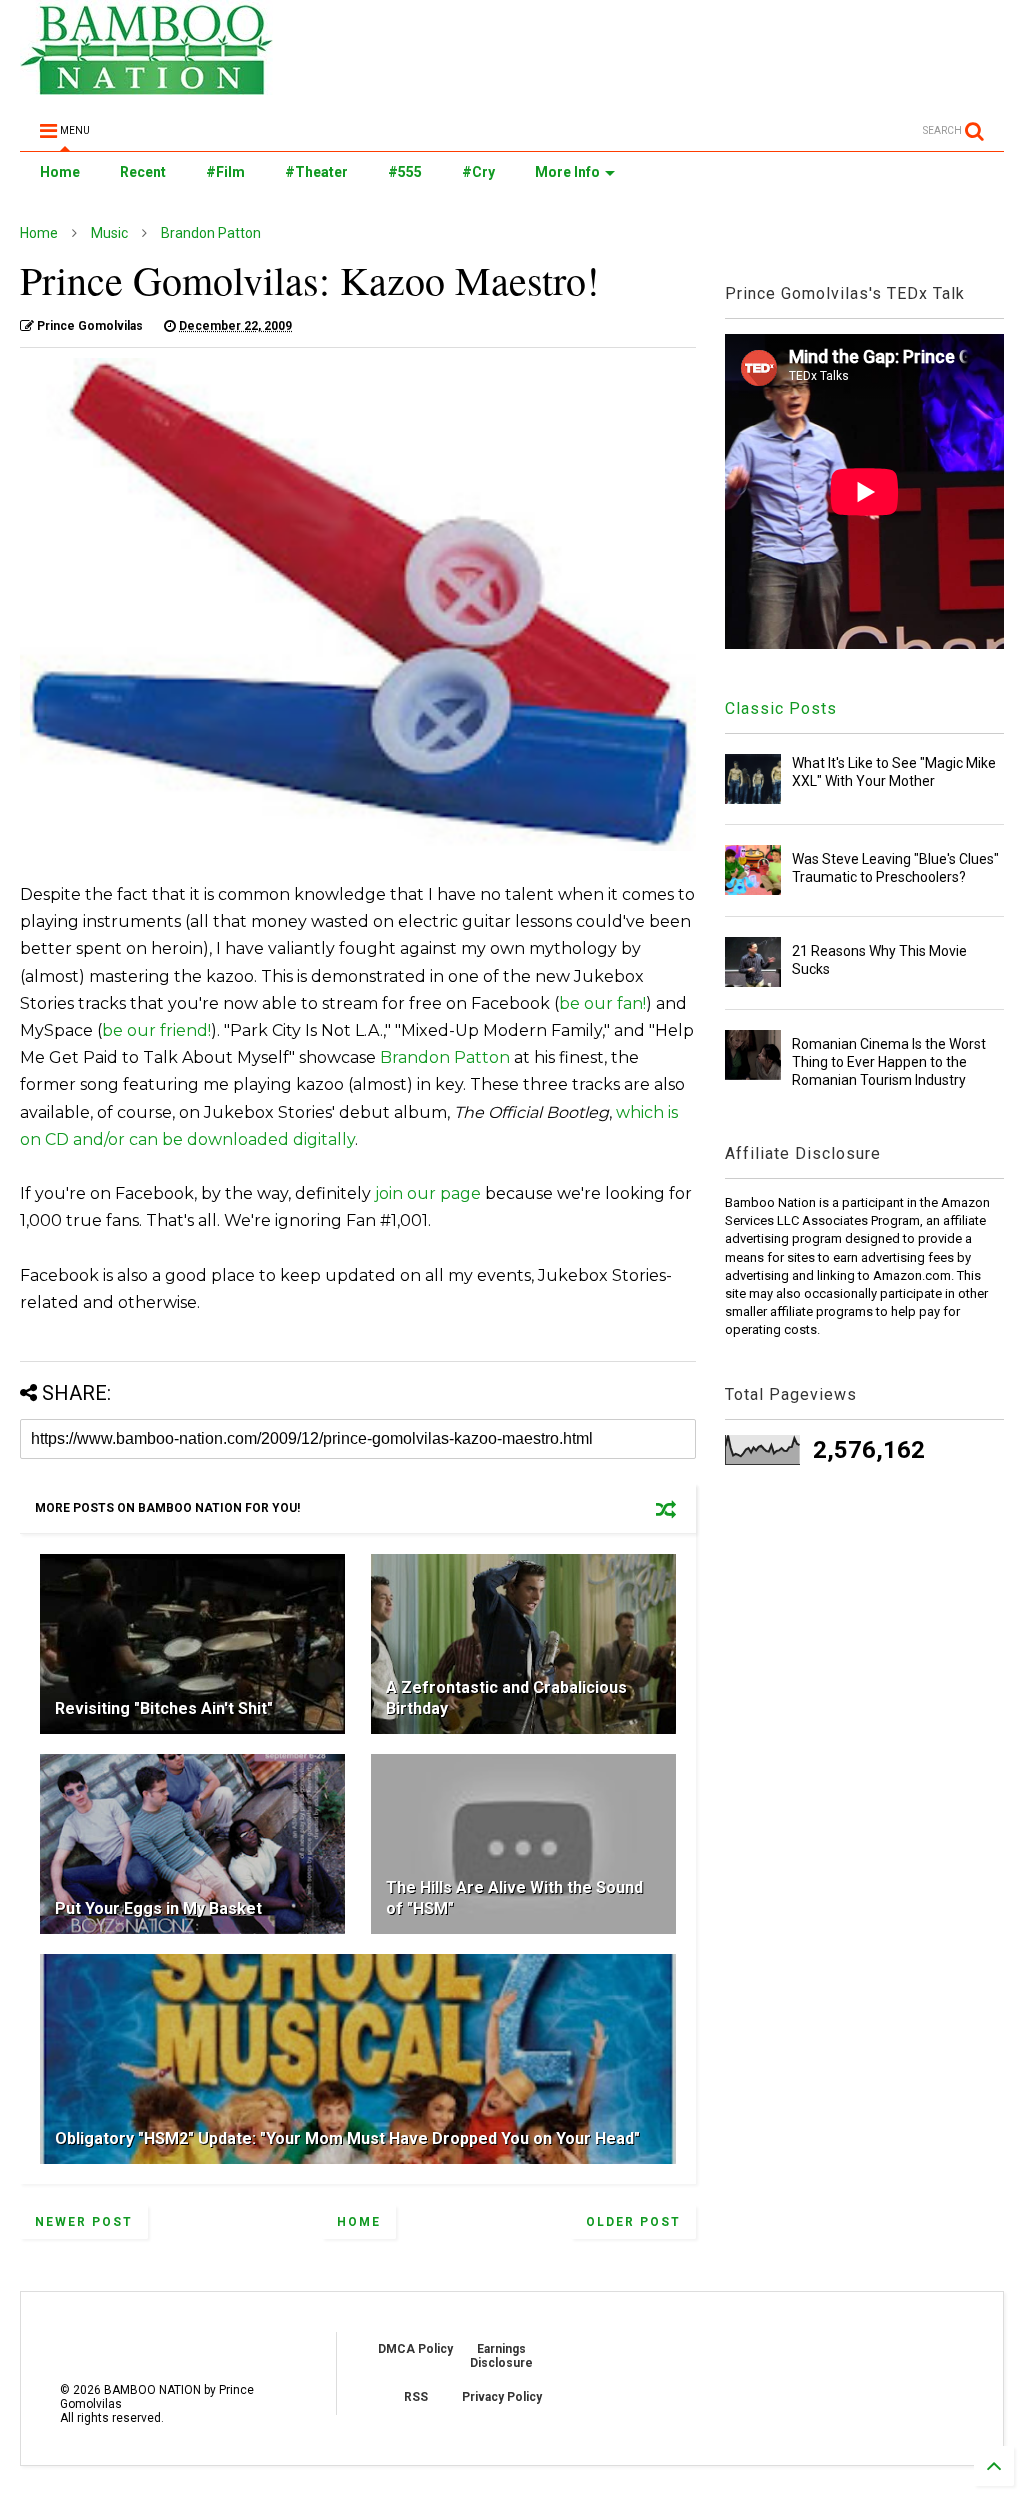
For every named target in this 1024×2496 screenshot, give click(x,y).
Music (109, 233)
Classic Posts (781, 708)
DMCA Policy (415, 2349)
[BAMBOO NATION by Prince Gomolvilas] (146, 86)
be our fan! (602, 1003)
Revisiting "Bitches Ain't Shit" (164, 1708)
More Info (567, 172)
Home (60, 172)
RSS (416, 2397)
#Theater (316, 172)
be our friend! (156, 1030)
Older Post (633, 2222)
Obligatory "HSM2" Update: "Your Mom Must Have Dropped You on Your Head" (347, 2138)
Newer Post (84, 2222)
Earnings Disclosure (501, 2356)
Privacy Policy (502, 2397)
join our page (428, 1193)
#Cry (478, 172)
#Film (225, 172)
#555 (405, 172)
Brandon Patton (211, 233)
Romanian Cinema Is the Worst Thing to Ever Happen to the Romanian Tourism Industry (889, 1062)
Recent (143, 172)
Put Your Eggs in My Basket (158, 1908)
